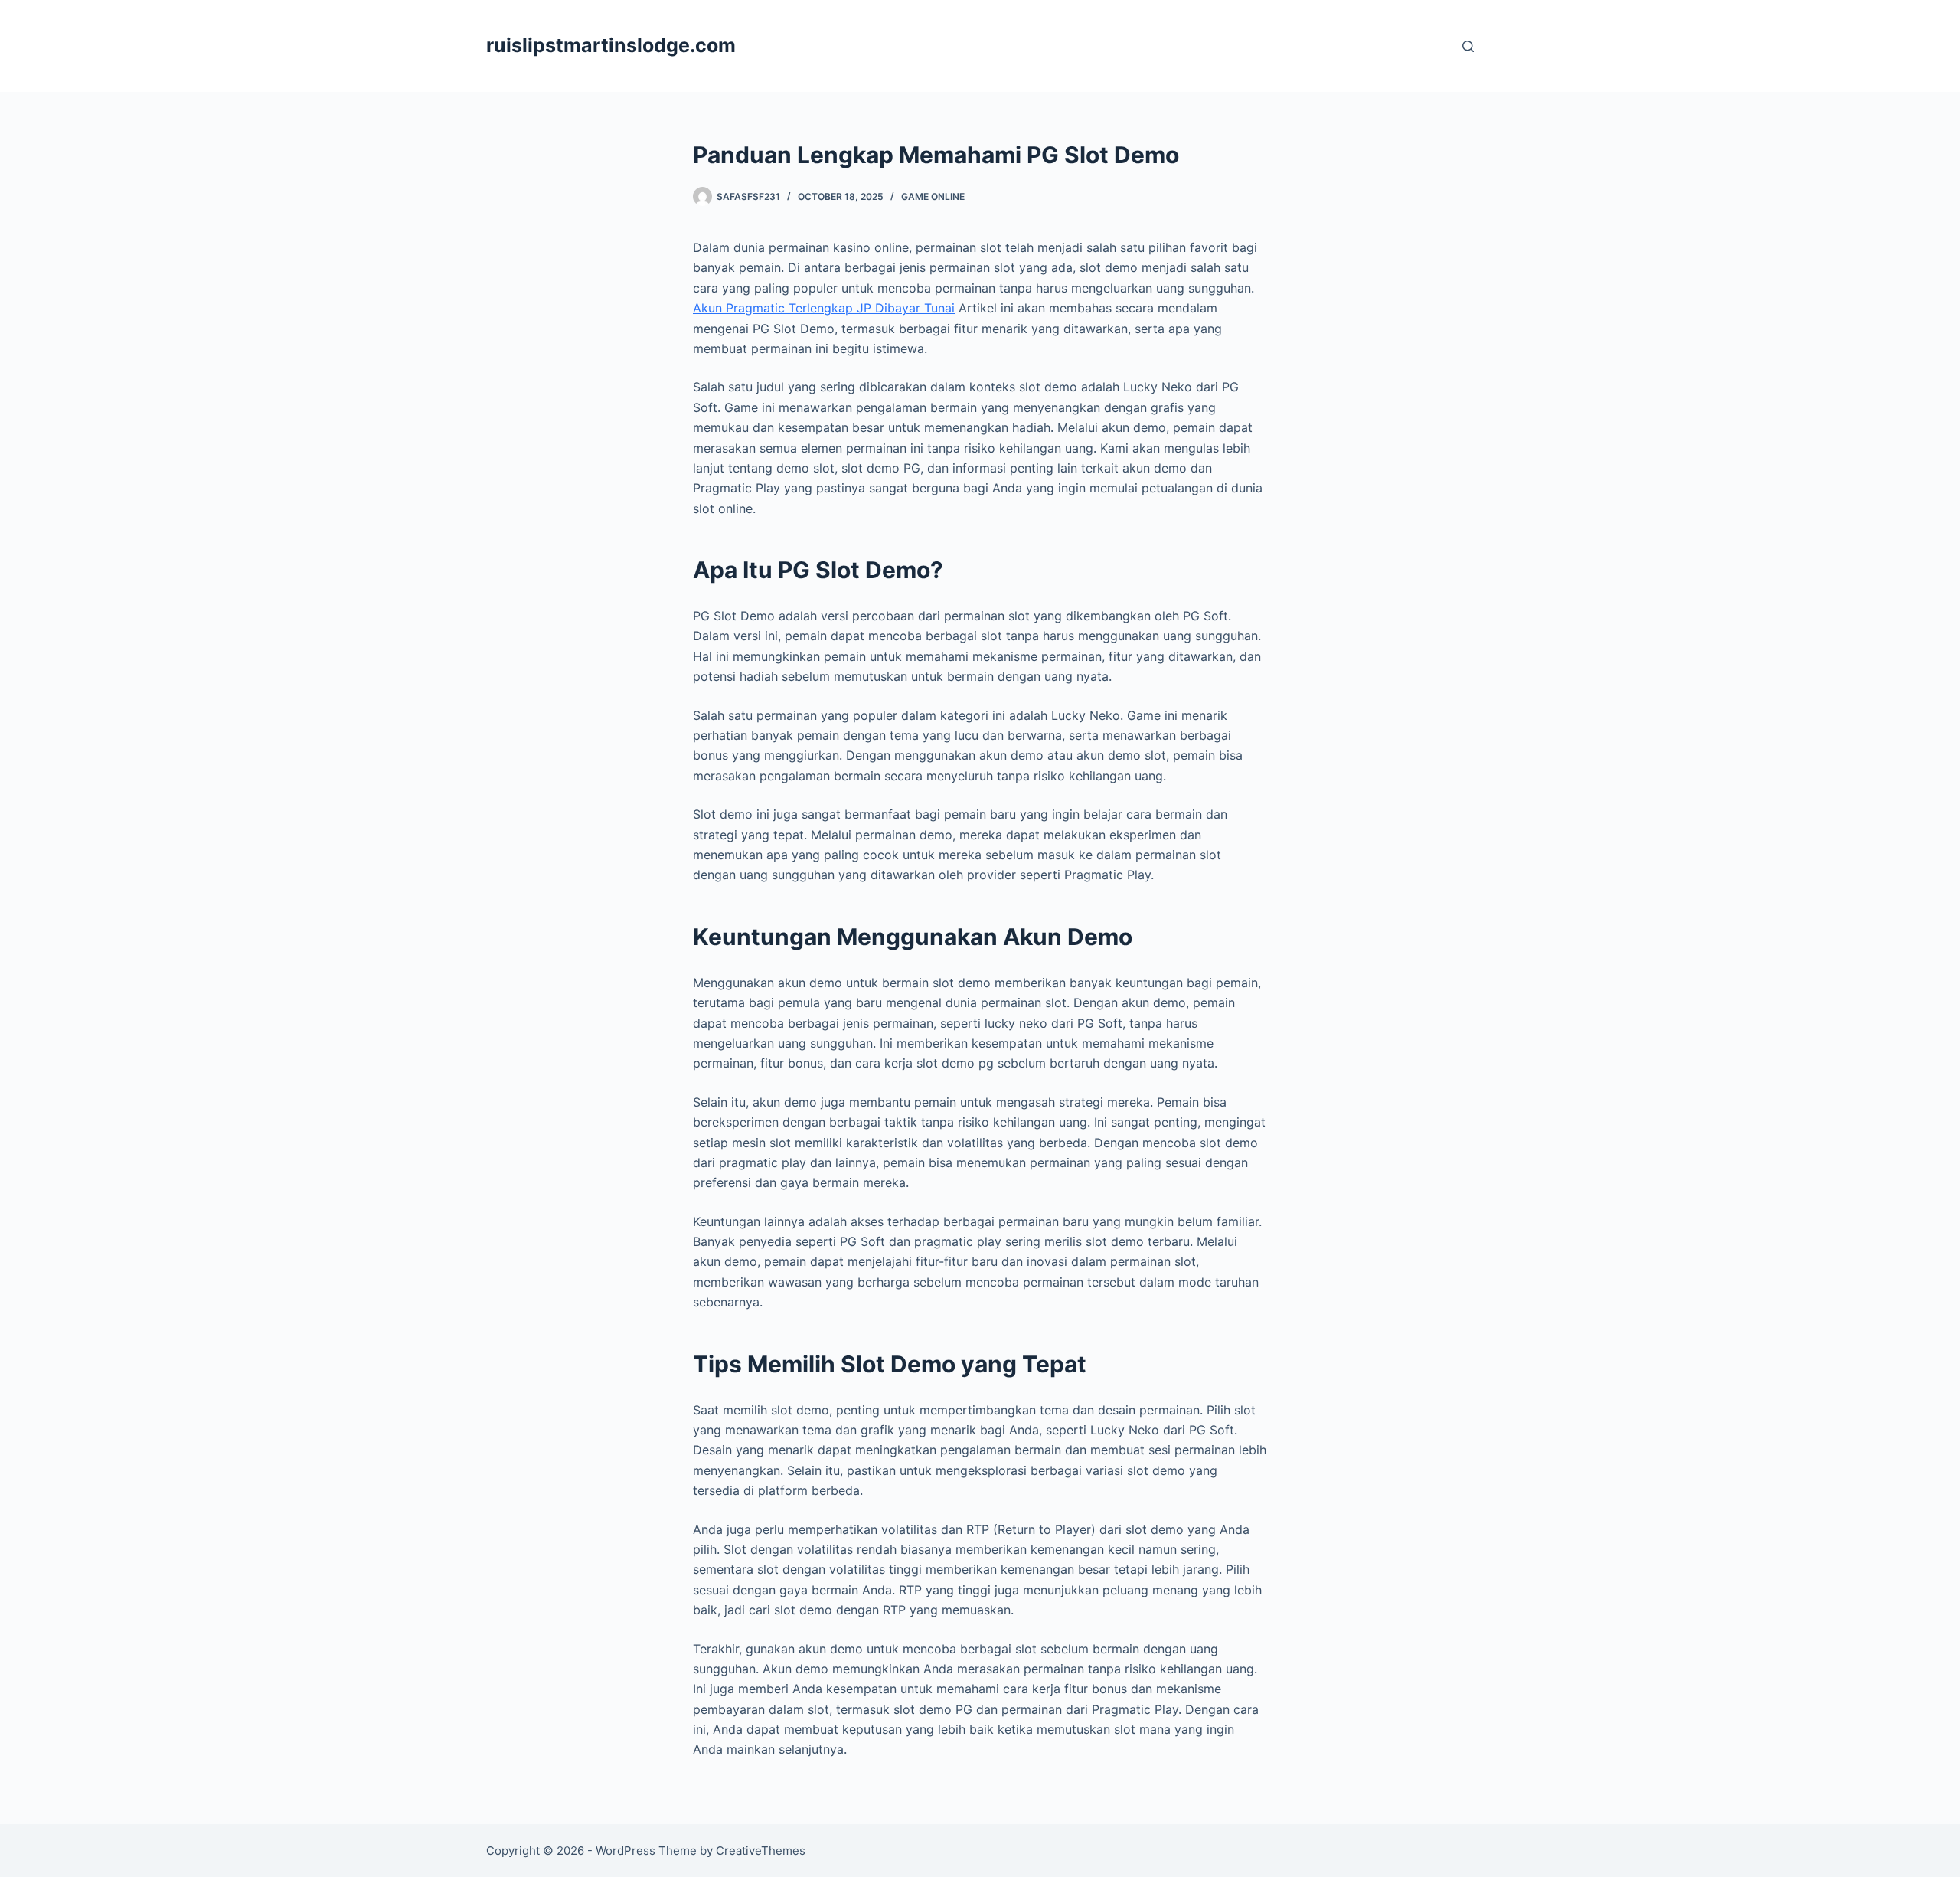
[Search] (1468, 46)
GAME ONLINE (933, 196)
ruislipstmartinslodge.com (611, 45)
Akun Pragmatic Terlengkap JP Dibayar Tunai (824, 308)
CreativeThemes (761, 1851)
